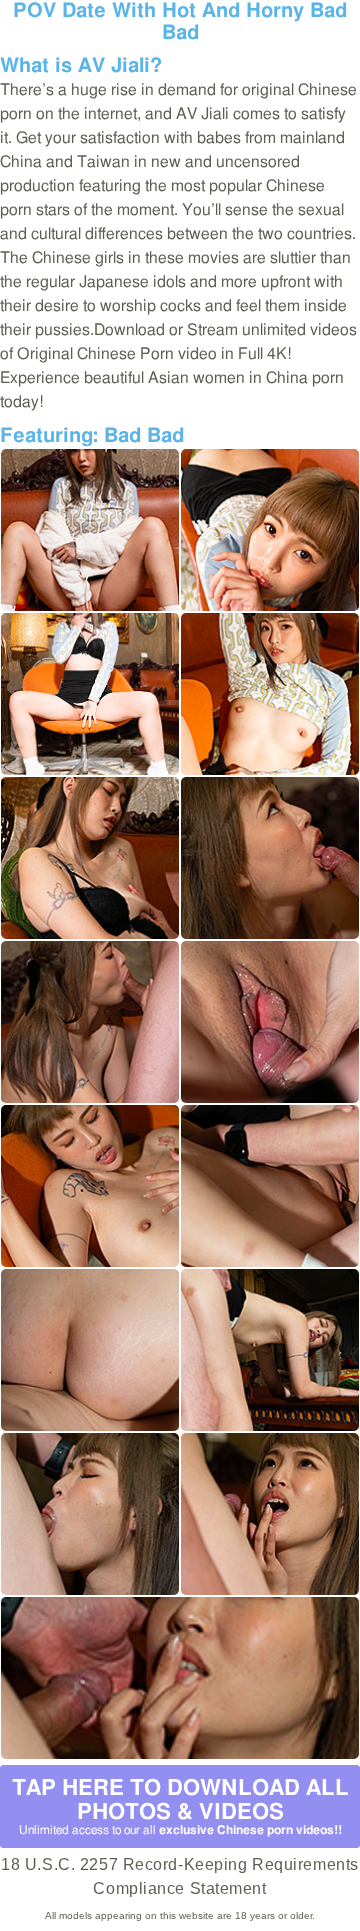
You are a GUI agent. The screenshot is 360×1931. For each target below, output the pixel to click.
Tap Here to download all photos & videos (180, 1806)
